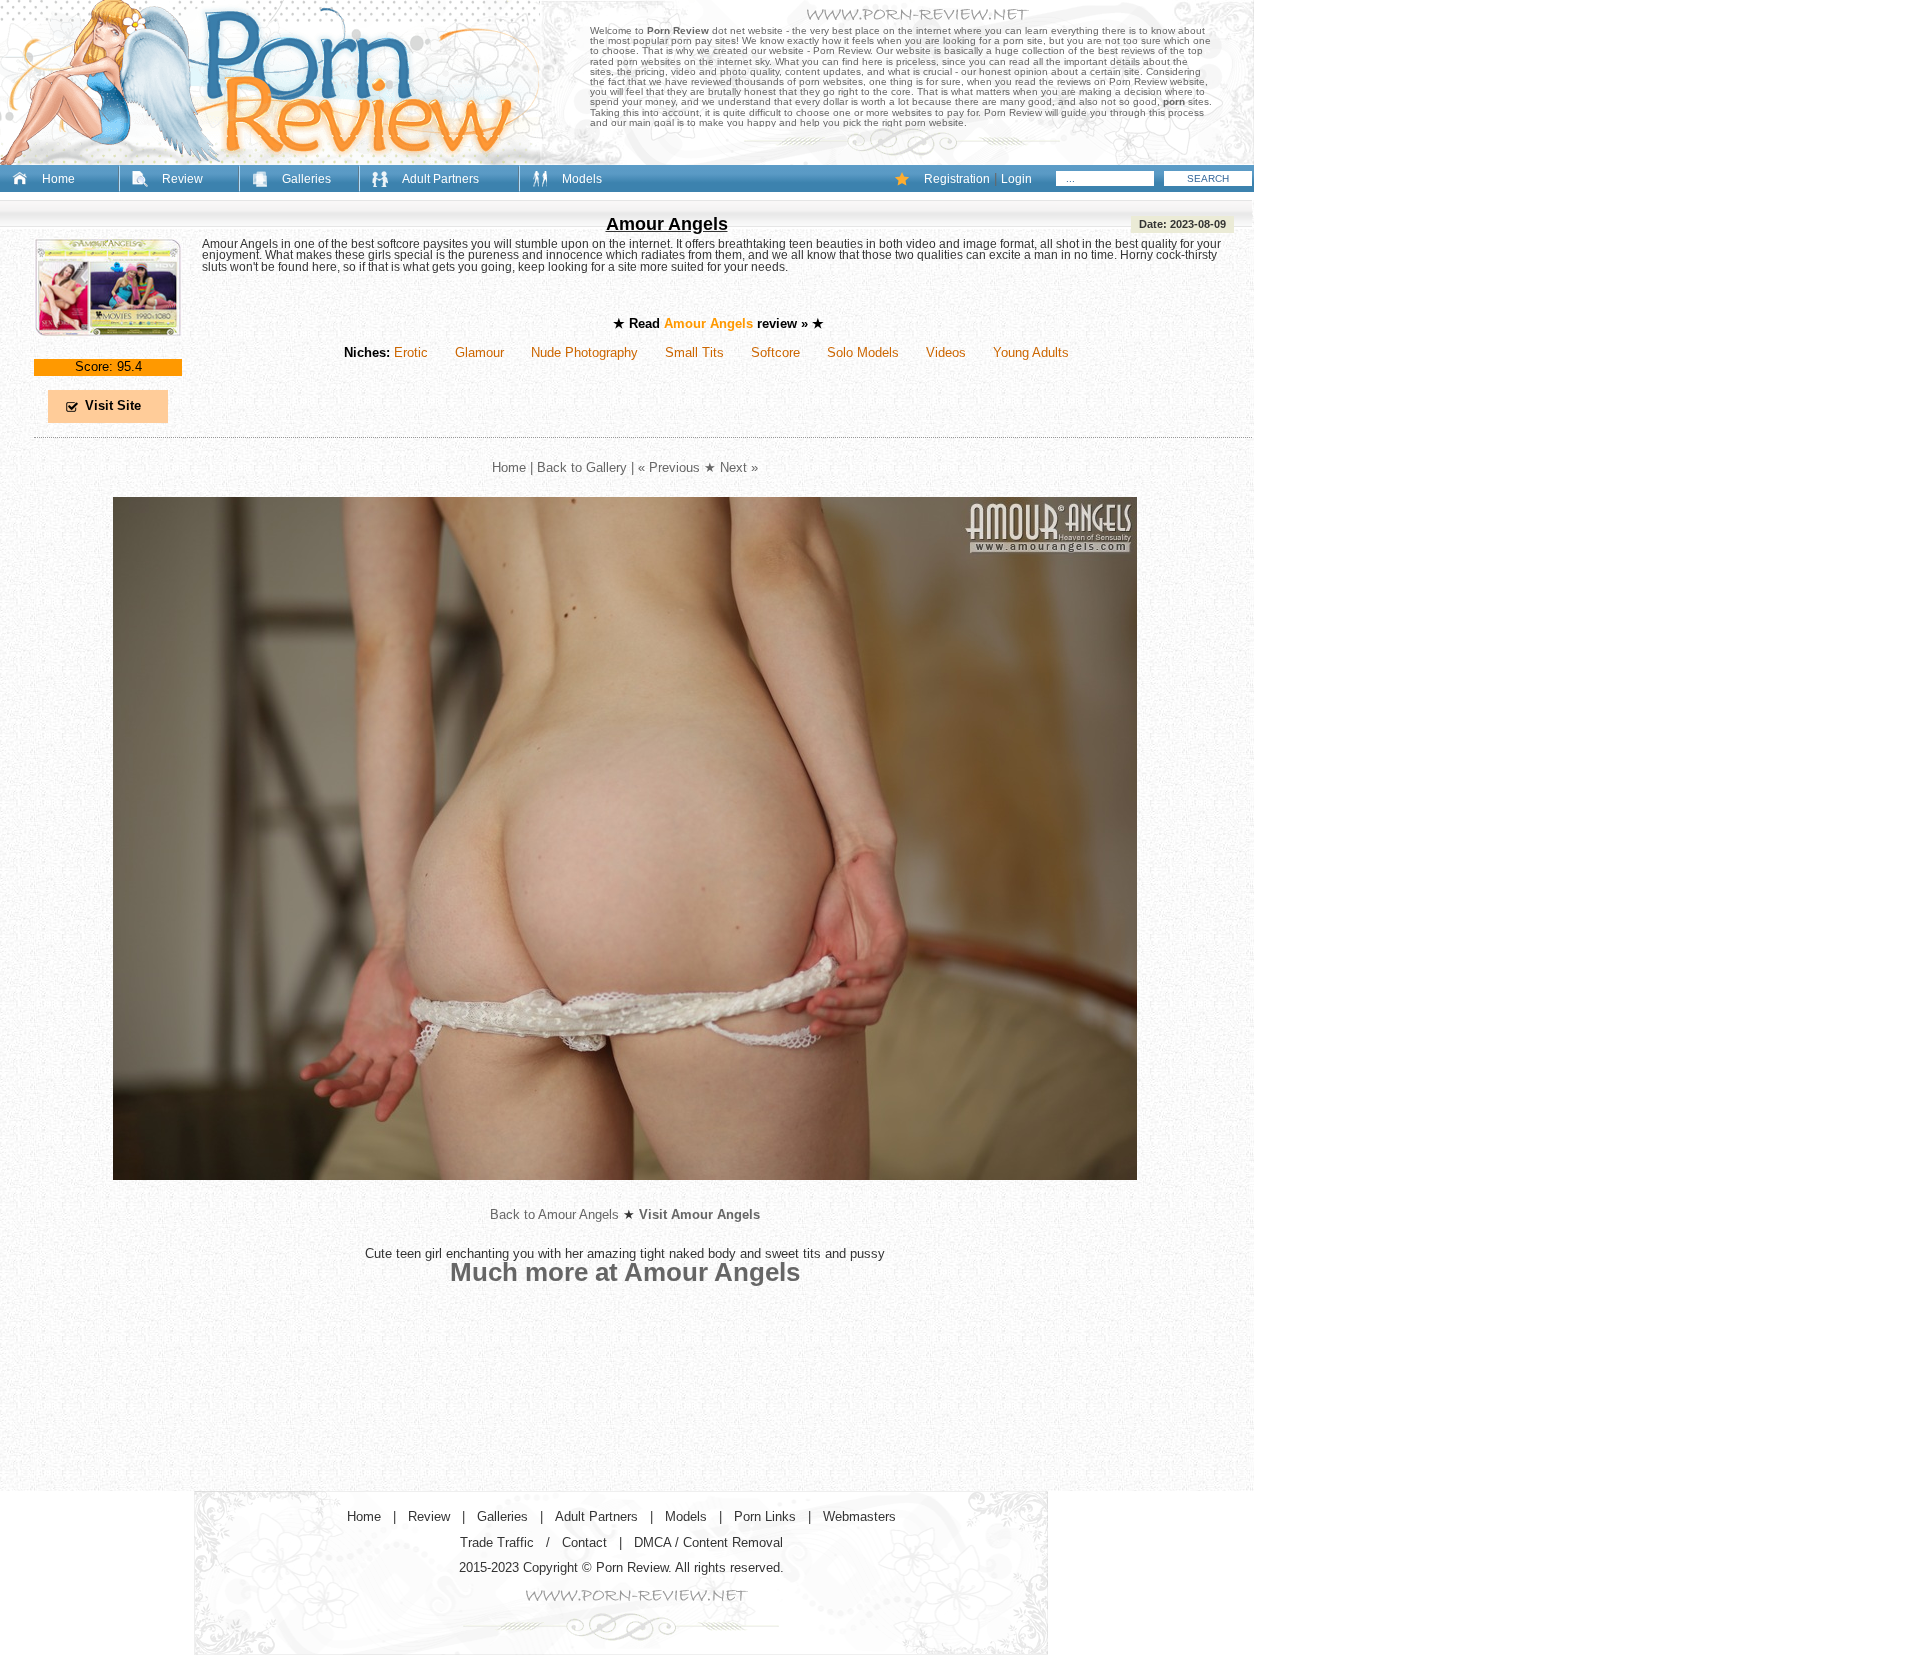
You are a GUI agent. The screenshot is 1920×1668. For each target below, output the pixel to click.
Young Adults (1031, 352)
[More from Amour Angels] (625, 1195)
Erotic (411, 352)
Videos (946, 352)
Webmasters (859, 1516)
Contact (584, 1542)
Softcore (775, 352)
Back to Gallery (582, 467)
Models (582, 179)
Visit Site (113, 405)
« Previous (669, 467)
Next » (739, 467)
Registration (957, 179)
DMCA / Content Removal (708, 1542)
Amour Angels (667, 224)
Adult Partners (440, 179)
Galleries (306, 179)
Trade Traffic (497, 1542)
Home (58, 179)
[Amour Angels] (108, 352)
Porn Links (765, 1516)
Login (1016, 179)
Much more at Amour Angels (625, 1272)
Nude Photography (584, 352)
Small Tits (694, 352)
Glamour (479, 352)
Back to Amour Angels (554, 1214)
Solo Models (863, 352)
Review (182, 179)
